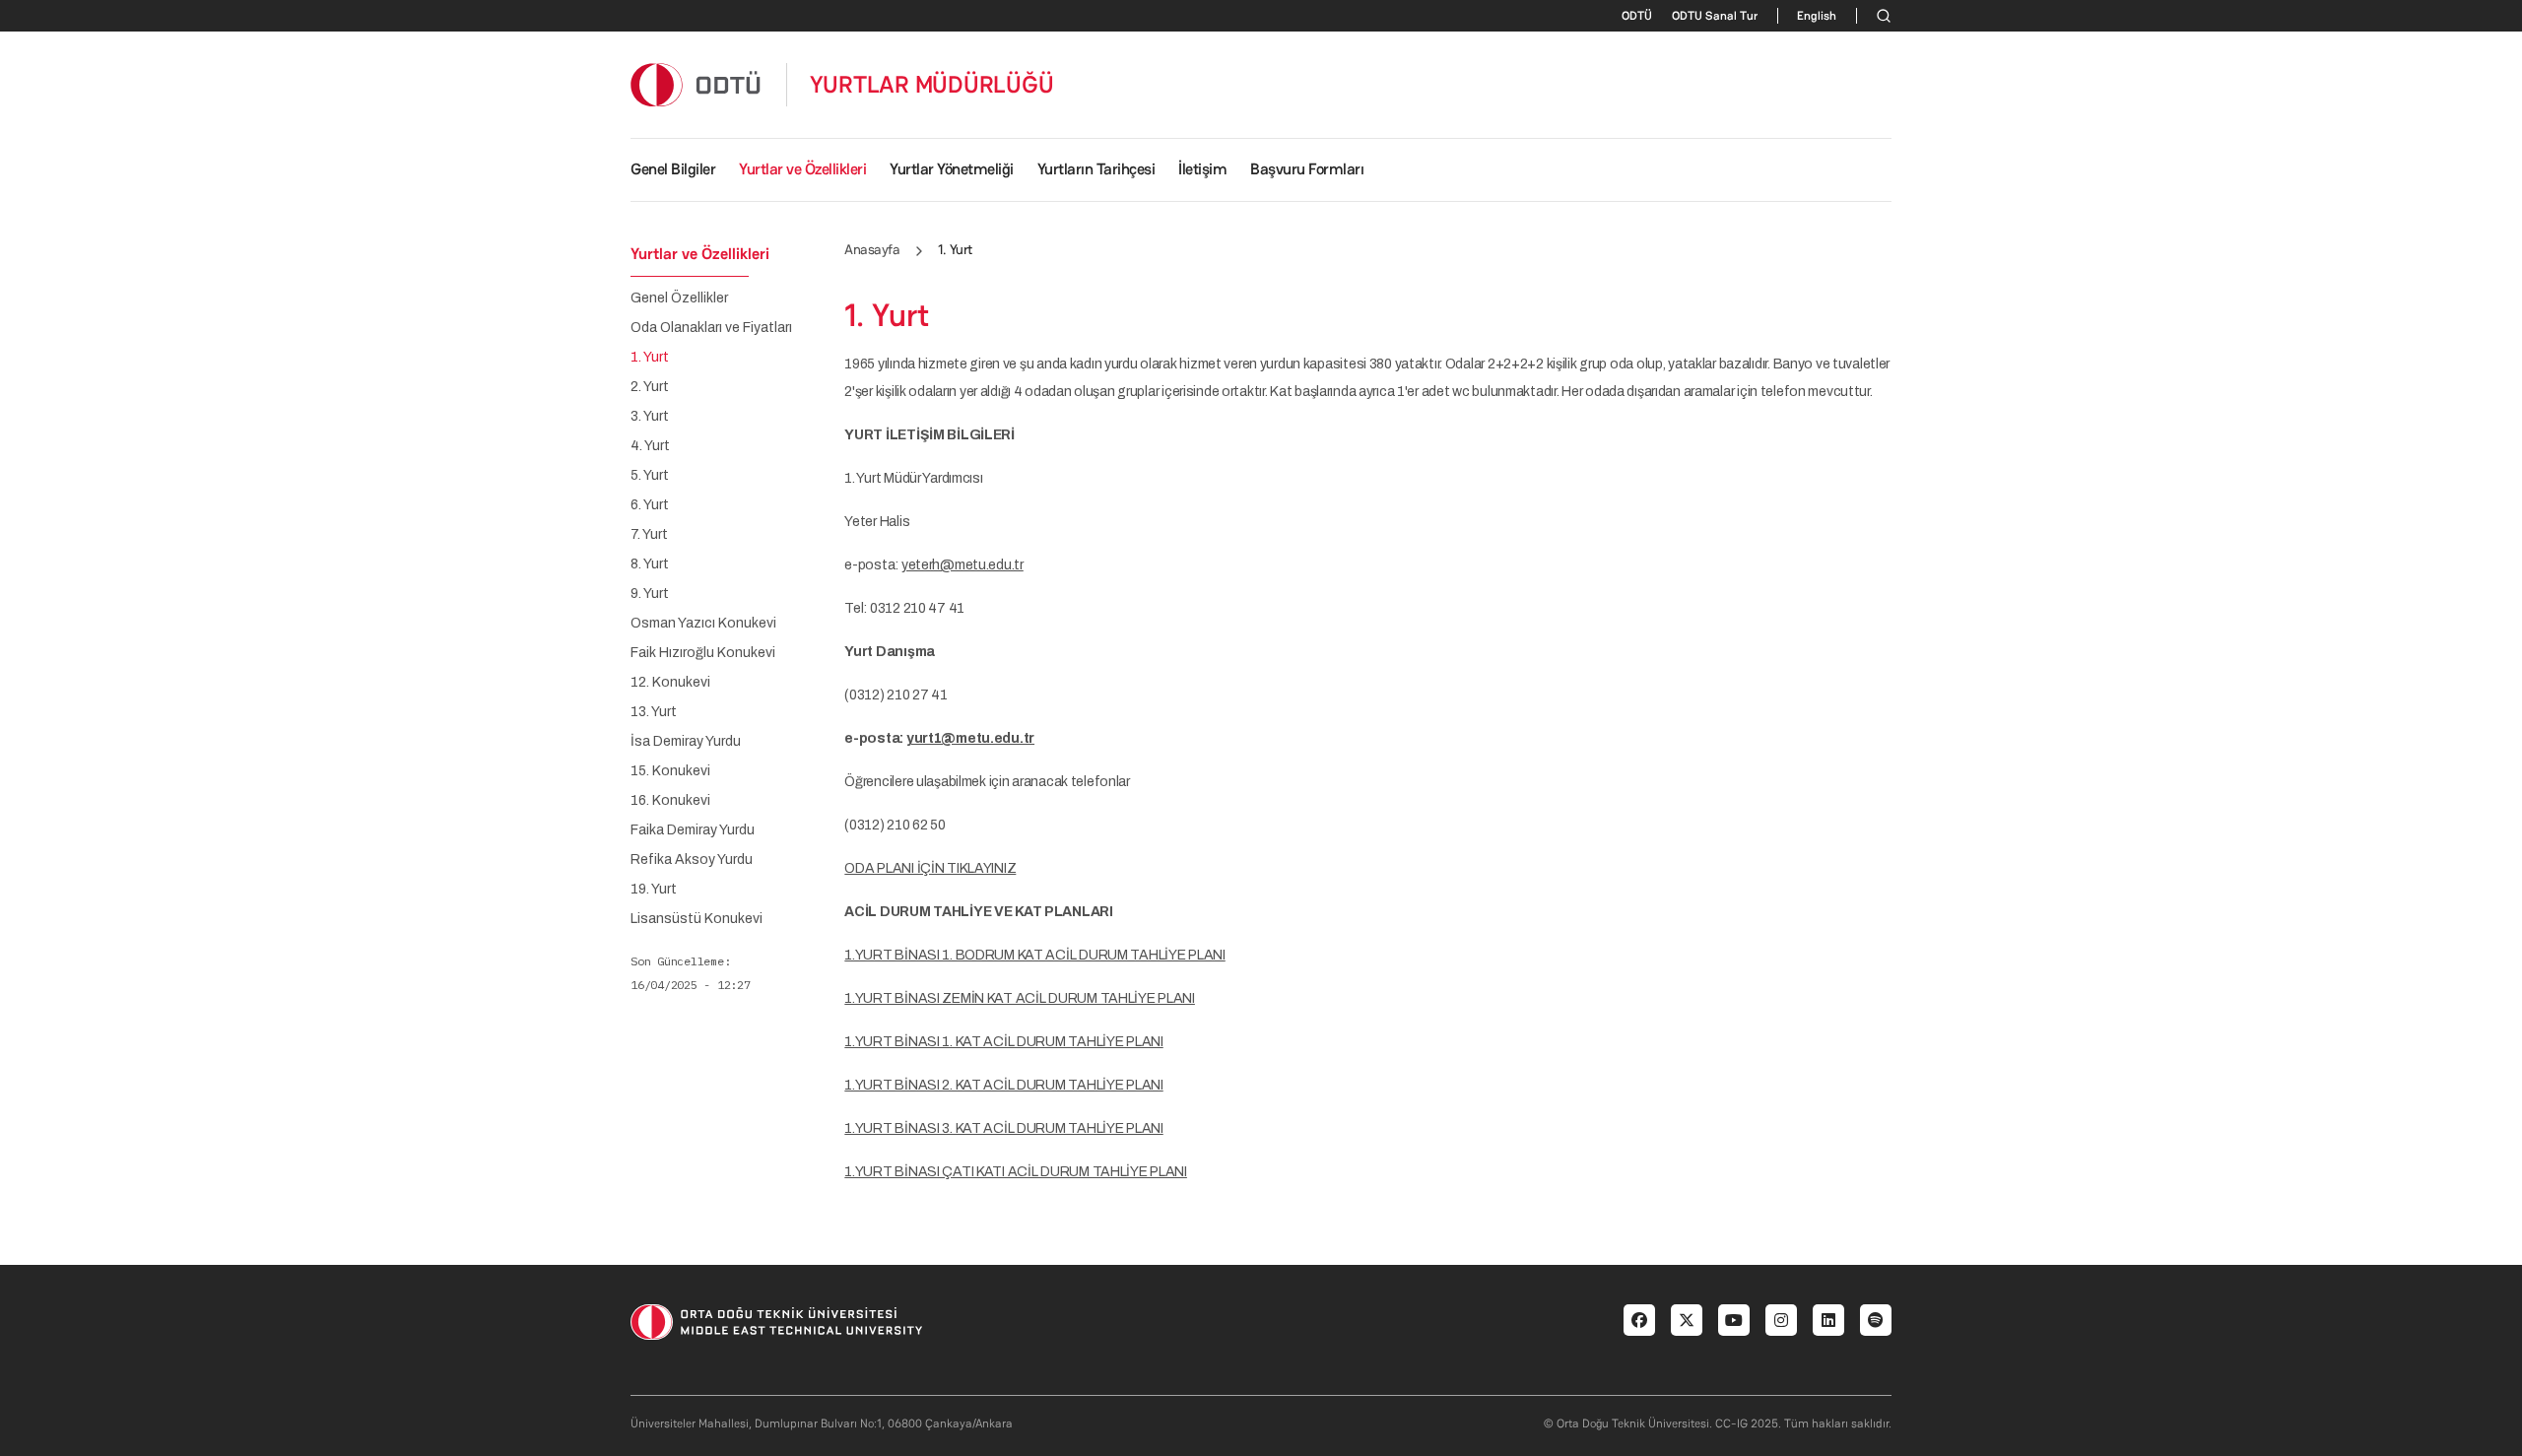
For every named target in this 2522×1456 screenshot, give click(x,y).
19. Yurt (654, 890)
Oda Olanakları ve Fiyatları (711, 328)
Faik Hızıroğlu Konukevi (703, 653)
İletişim (1202, 169)
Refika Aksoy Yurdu (692, 860)
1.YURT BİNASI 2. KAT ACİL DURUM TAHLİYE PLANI (1003, 1085)
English (1817, 16)
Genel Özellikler (679, 298)
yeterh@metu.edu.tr (962, 565)
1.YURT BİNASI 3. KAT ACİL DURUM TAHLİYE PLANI (1003, 1128)
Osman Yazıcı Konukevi (703, 624)
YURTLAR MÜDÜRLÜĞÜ (932, 85)
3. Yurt (650, 417)
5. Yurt (650, 476)
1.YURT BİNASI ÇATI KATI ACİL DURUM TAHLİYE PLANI (1016, 1172)
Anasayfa (872, 249)
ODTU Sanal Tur (1715, 16)
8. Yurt (650, 564)
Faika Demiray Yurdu (693, 830)
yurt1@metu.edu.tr (970, 738)
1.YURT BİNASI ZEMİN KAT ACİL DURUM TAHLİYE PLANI (1020, 998)
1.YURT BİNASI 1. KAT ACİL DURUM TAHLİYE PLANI (1003, 1042)
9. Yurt (650, 594)
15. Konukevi (670, 771)
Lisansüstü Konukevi (697, 919)
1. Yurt (650, 358)
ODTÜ (1637, 16)
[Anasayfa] (697, 84)
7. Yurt (649, 535)
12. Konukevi (670, 683)
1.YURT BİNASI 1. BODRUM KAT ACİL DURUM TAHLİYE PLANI (1034, 955)
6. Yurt (650, 505)
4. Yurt (650, 446)
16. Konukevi (670, 801)
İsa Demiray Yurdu (686, 742)
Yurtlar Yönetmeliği (952, 169)
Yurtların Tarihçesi (1096, 169)
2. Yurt (650, 387)
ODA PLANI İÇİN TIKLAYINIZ (930, 868)
